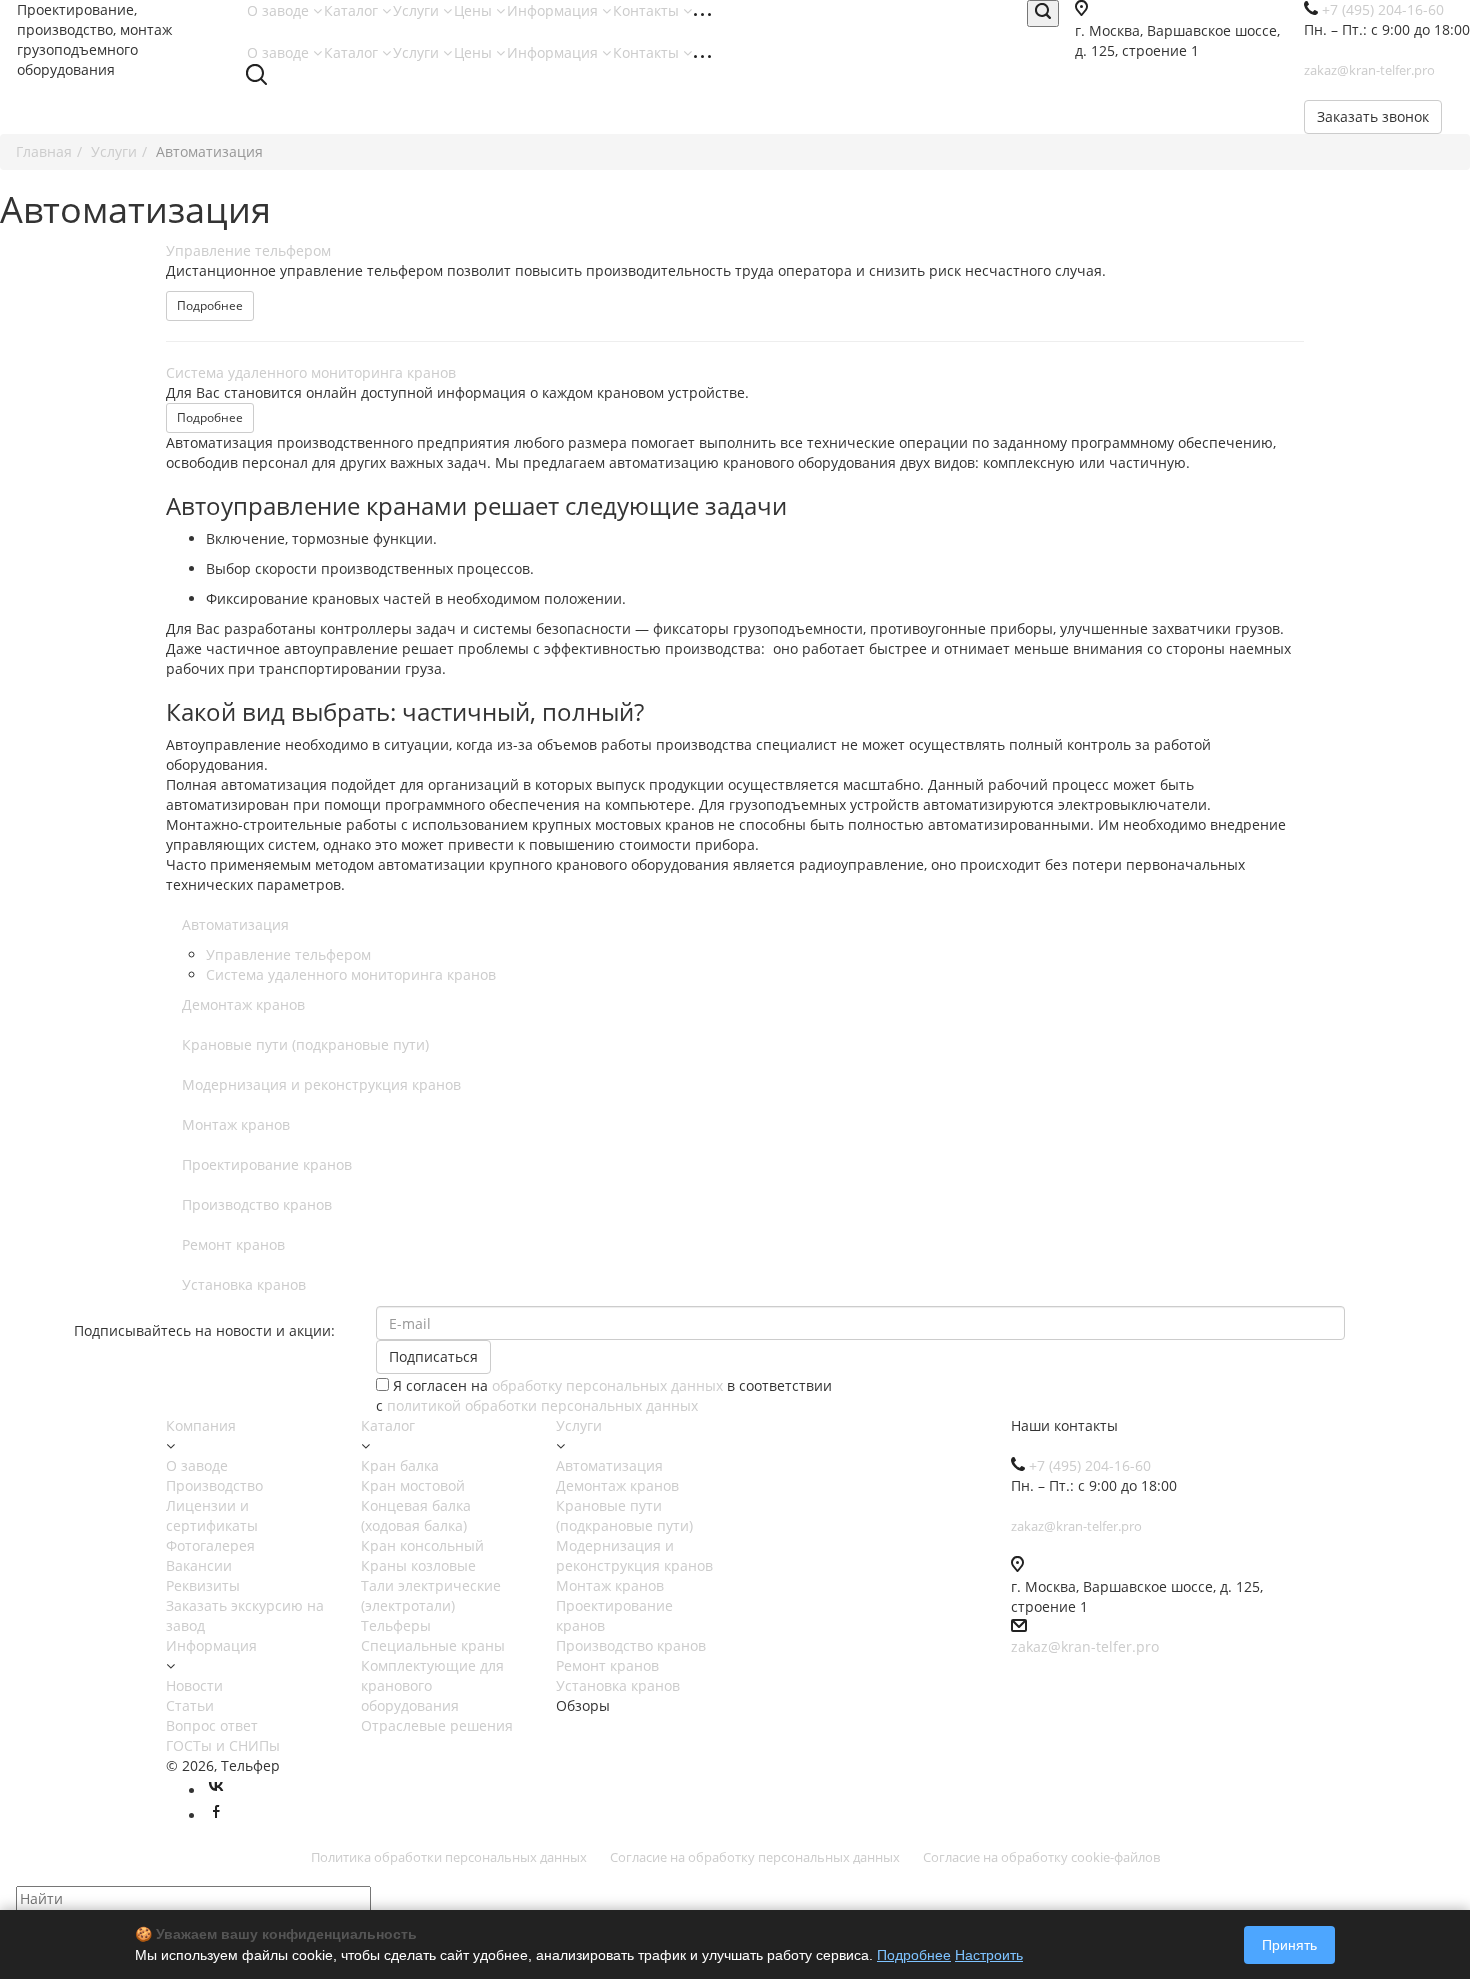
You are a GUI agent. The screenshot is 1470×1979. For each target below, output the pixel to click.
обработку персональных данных (607, 1385)
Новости (194, 1685)
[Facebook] (216, 1815)
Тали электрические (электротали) (431, 1595)
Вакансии (199, 1565)
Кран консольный (422, 1545)
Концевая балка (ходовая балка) (416, 1515)
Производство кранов (257, 1204)
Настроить (989, 1955)
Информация (554, 10)
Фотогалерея (210, 1545)
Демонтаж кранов (243, 1004)
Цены (475, 10)
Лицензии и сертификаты (212, 1515)
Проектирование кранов (267, 1164)
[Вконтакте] (216, 1790)
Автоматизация (235, 924)
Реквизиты (203, 1585)
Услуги (418, 10)
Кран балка (400, 1465)
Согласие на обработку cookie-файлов (1041, 1857)
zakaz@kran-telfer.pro (1085, 1646)
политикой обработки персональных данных (542, 1405)
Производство (214, 1485)
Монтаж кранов (236, 1124)
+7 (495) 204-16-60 (1090, 1465)
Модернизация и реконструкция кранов (321, 1084)
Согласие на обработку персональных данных (755, 1857)
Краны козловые (418, 1565)
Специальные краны (433, 1645)
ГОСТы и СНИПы (223, 1745)
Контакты (648, 10)
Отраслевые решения (437, 1725)
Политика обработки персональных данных (449, 1857)
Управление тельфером (248, 250)
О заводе (280, 10)
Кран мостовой (413, 1485)
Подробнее (210, 305)
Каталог (353, 10)
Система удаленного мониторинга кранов (311, 372)
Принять (1289, 1945)
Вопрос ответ (212, 1725)
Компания (201, 1425)
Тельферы (396, 1625)
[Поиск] (1043, 13)
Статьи (190, 1705)
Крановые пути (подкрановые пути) (305, 1044)
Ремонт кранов (233, 1244)
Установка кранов (244, 1284)
